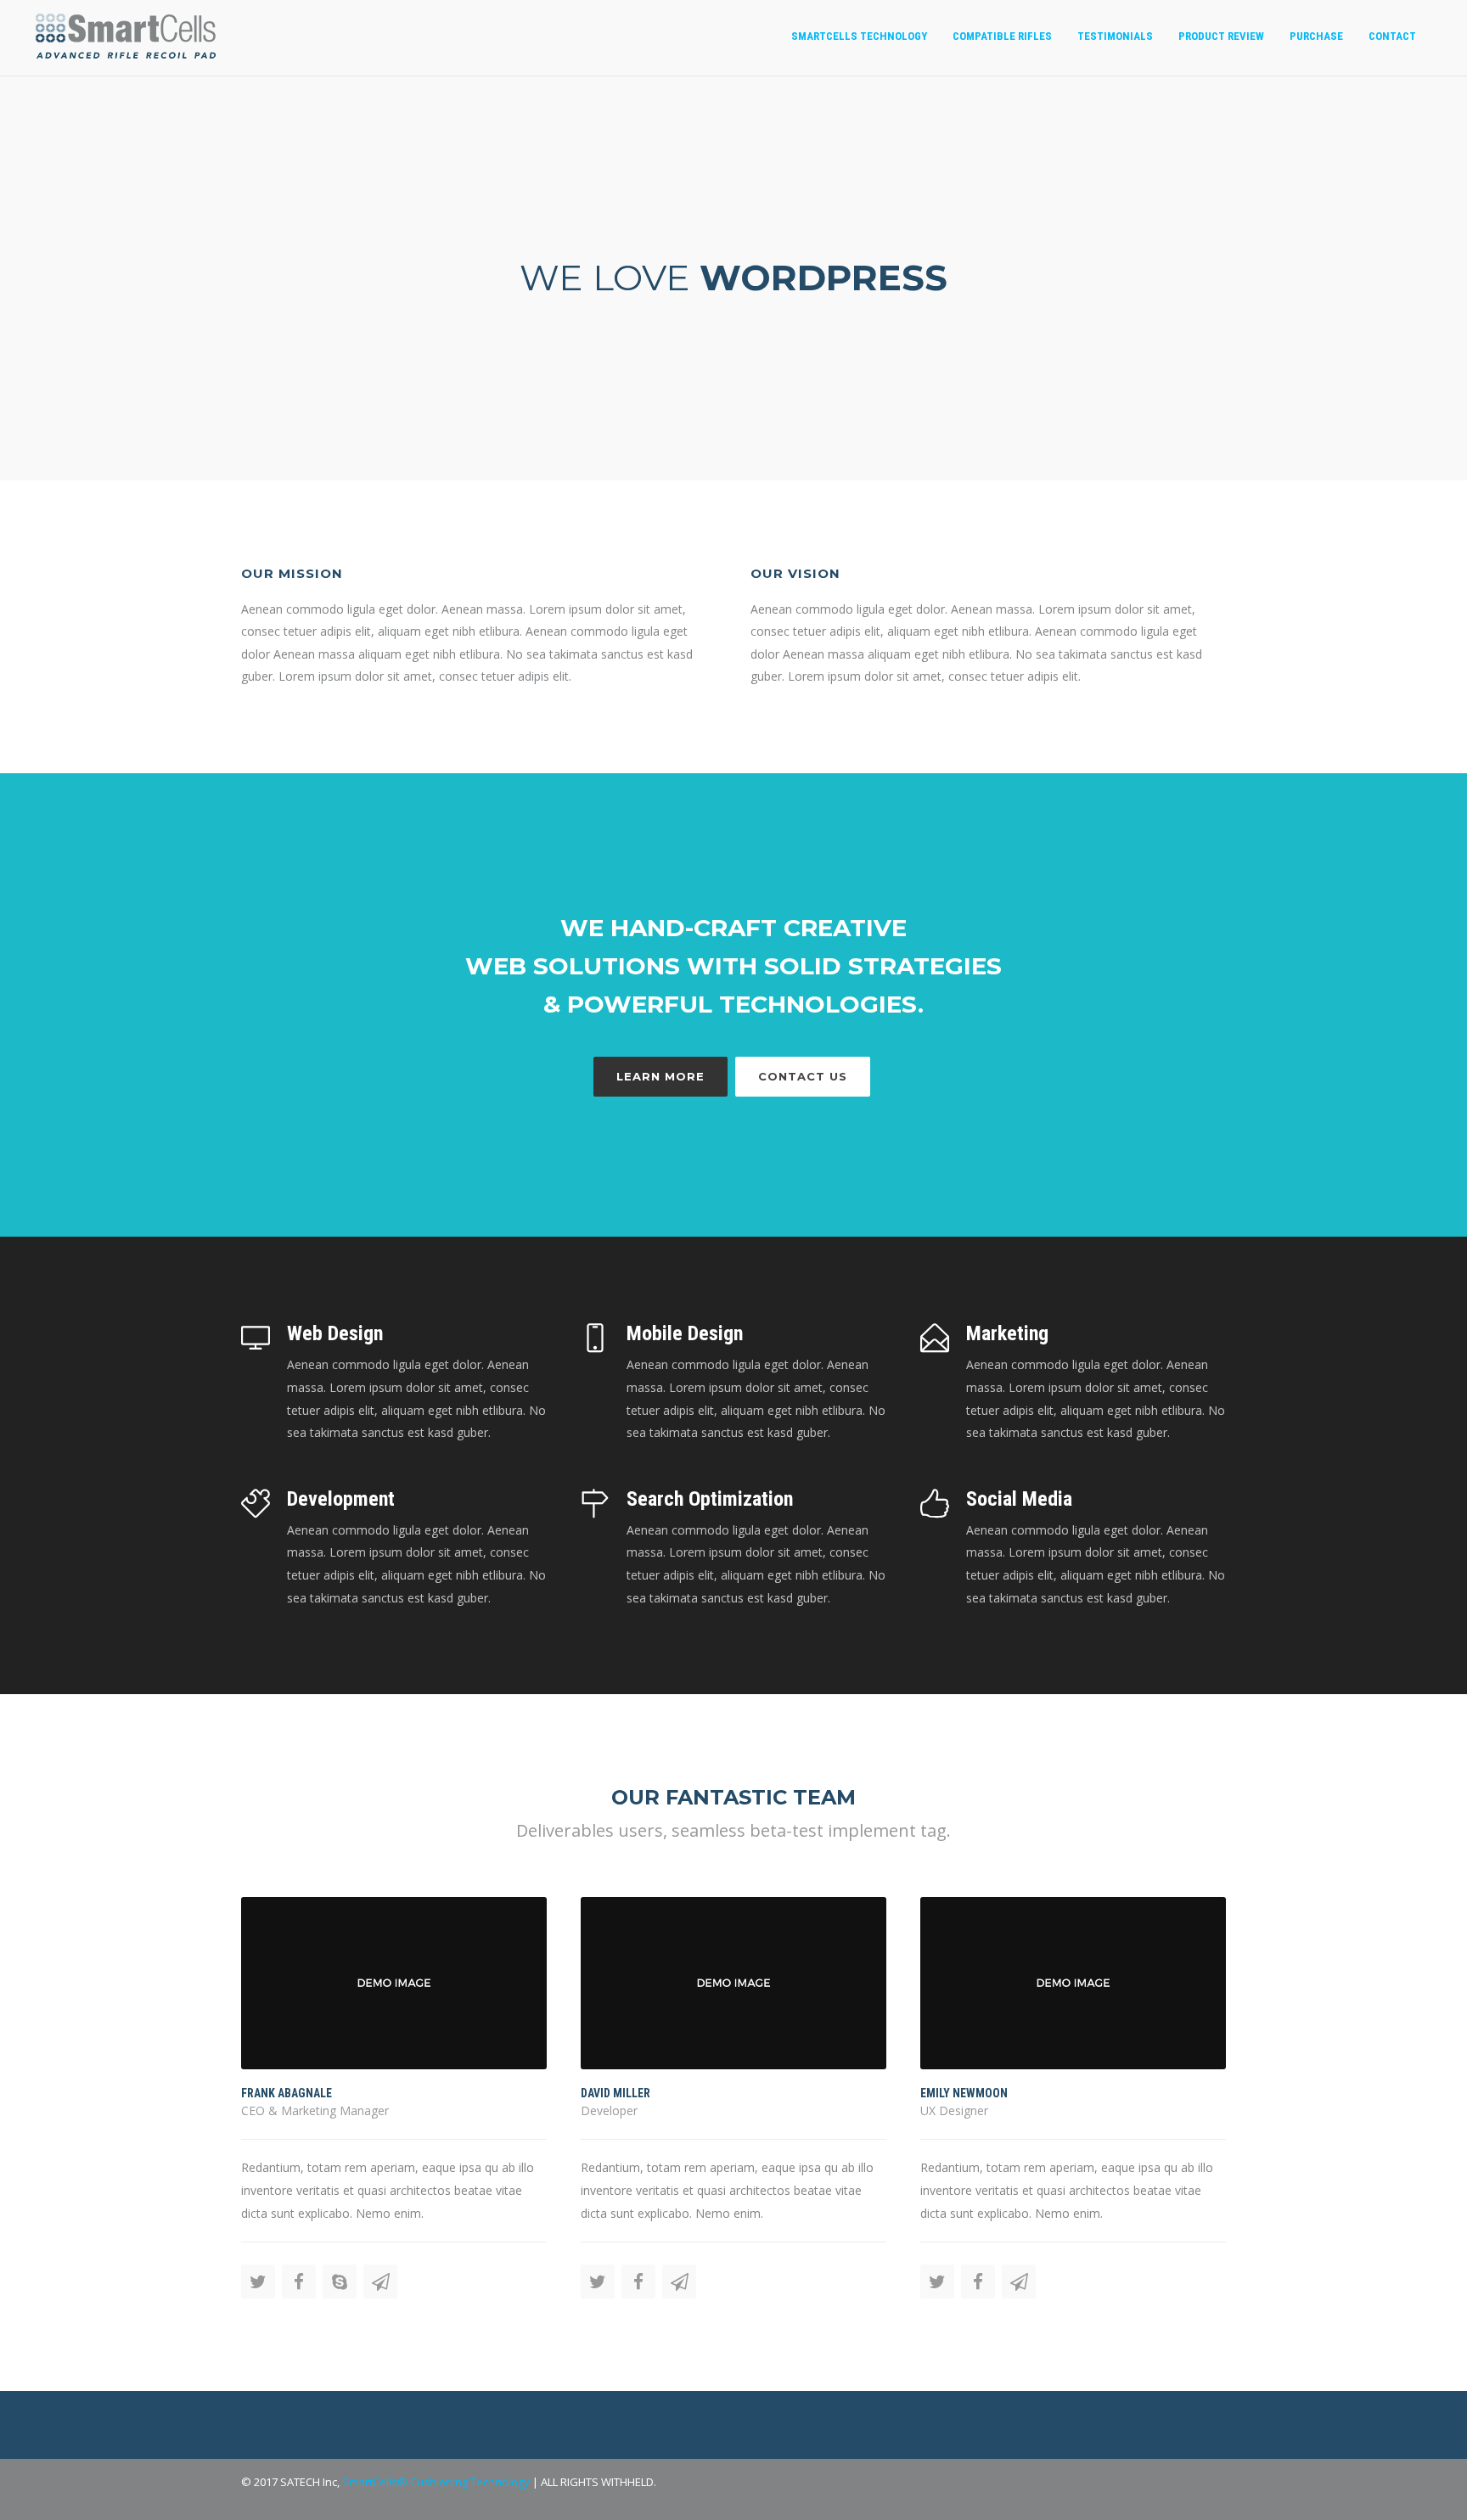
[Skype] (340, 2281)
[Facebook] (299, 2281)
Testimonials (1115, 36)
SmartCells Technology (859, 36)
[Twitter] (258, 2281)
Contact (1392, 36)
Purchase (1316, 36)
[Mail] (380, 2281)
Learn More (660, 1076)
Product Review (1221, 36)
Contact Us (803, 1076)
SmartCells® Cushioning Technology (436, 2482)
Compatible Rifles (1002, 36)
